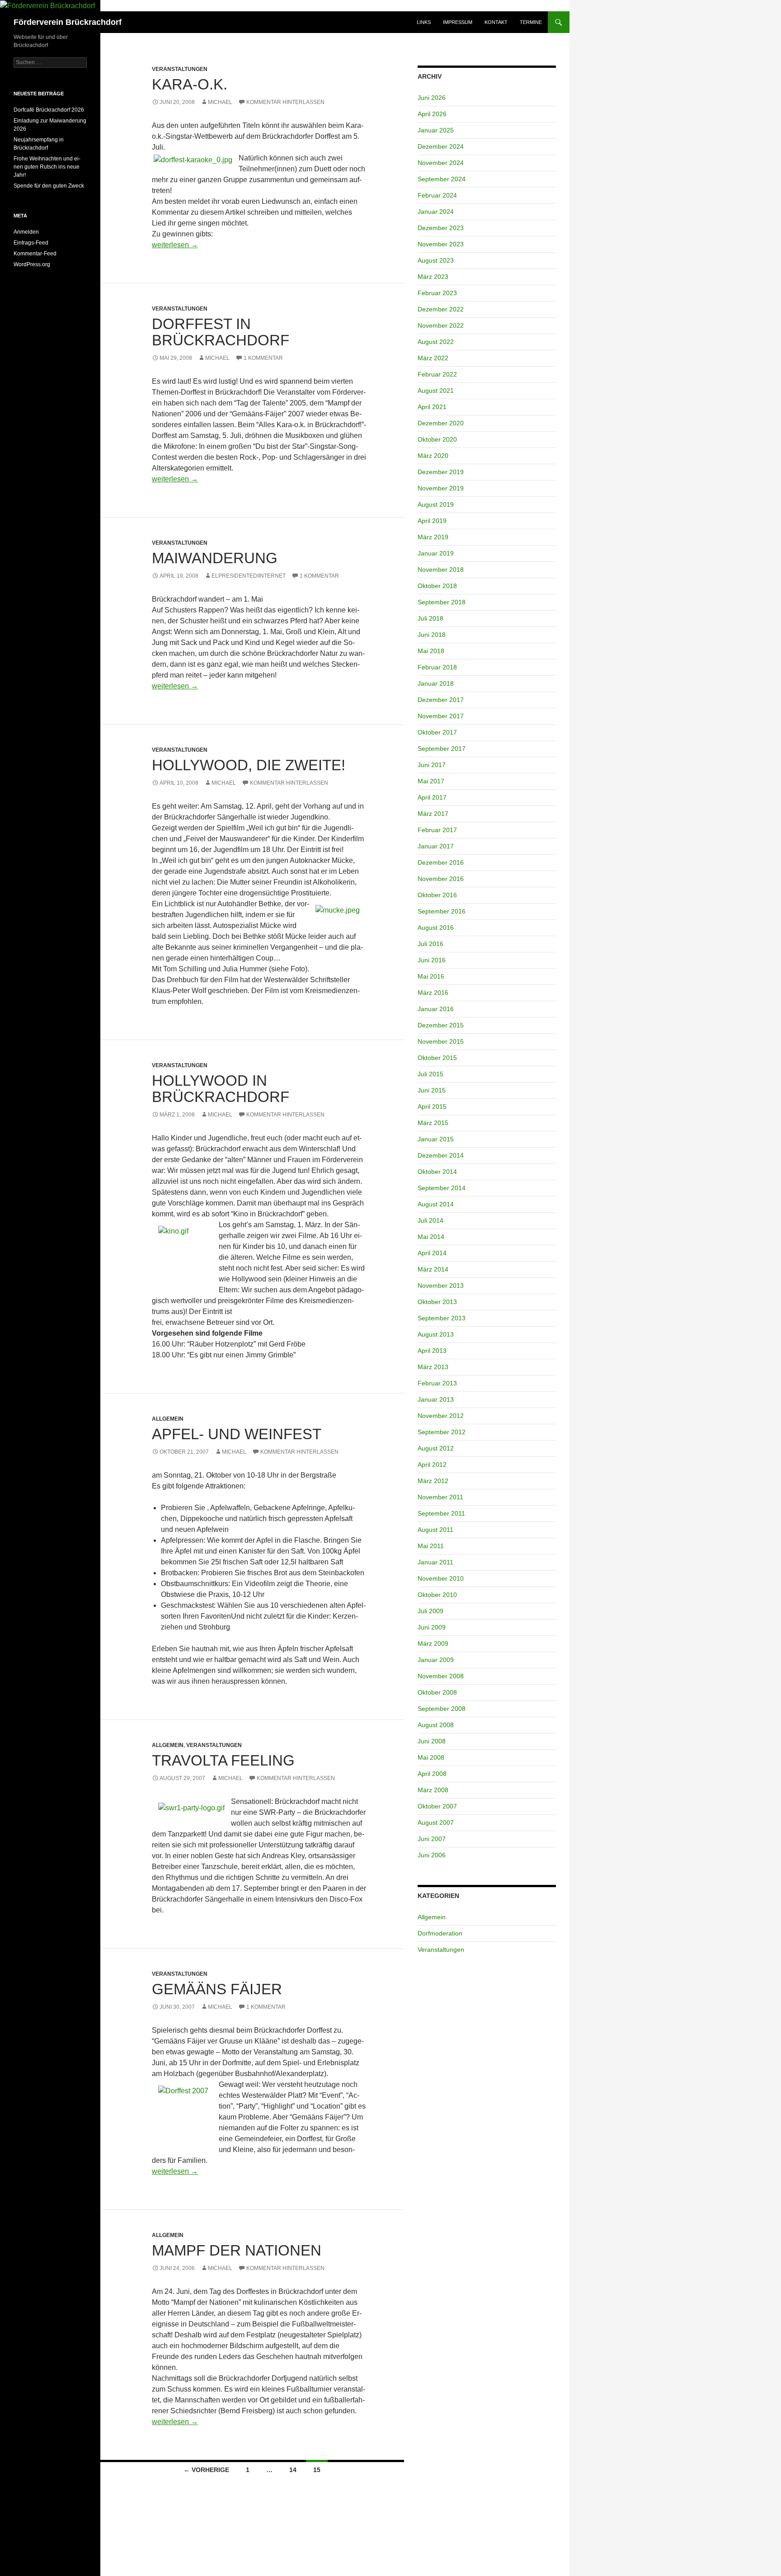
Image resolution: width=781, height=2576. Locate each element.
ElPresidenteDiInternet (249, 576)
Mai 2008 (431, 1757)
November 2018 (441, 570)
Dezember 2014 (441, 1155)
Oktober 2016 (437, 895)
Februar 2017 (437, 830)
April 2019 (432, 521)
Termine (531, 22)
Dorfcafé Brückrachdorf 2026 (49, 110)
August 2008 (436, 1725)
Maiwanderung (215, 558)
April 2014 (432, 1253)
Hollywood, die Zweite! (249, 765)
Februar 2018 (437, 667)
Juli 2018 (430, 618)
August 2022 (436, 342)
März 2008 (433, 1790)
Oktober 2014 (437, 1172)
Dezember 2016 (441, 862)
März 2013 (433, 1367)
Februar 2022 (437, 374)
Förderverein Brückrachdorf (68, 22)
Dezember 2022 (441, 309)
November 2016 (441, 879)
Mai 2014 (431, 1237)
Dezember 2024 (441, 146)
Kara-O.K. (190, 84)
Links (424, 22)
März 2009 (433, 1644)
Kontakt (496, 22)
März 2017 (433, 814)
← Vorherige (206, 2470)
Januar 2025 (436, 130)
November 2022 (441, 325)
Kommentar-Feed (35, 254)
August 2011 (435, 1530)
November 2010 (441, 1578)
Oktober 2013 (437, 1302)
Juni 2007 (432, 1839)
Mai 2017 (431, 781)
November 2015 (441, 1041)
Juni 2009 (432, 1627)
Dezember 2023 (441, 228)
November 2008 (441, 1676)
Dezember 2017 (441, 700)
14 (293, 2470)
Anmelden (26, 232)
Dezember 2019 (441, 472)
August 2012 (436, 1448)
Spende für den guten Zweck (49, 186)
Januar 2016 (436, 1009)
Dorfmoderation (440, 1933)
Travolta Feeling (223, 1760)
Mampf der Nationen (237, 2250)
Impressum (458, 22)
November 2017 (441, 716)
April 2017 (432, 797)
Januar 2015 (436, 1139)
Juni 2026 (432, 98)
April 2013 (432, 1351)
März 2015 (433, 1123)
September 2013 (442, 1318)
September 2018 (442, 602)
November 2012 (441, 1416)
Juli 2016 (430, 944)
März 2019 (433, 537)
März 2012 (433, 1481)
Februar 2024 (437, 195)
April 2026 (432, 114)
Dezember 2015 (441, 1025)
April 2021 (432, 407)
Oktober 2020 (437, 439)
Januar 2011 (435, 1562)
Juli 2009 (430, 1611)
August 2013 (436, 1334)
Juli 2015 (430, 1074)
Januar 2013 (436, 1399)
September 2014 (442, 1188)
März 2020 (433, 456)
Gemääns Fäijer (217, 1989)
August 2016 (436, 928)
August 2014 (436, 1204)
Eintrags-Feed (31, 243)
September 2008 (442, 1709)
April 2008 (432, 1774)
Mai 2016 (431, 976)
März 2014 (433, 1269)
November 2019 (441, 488)
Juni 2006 (432, 1855)
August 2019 (436, 504)
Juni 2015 (432, 1090)
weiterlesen (175, 245)
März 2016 (433, 993)
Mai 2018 (431, 651)
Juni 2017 (432, 765)
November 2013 (441, 1286)
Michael (220, 102)
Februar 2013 (437, 1383)
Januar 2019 (436, 553)
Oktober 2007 (437, 1806)
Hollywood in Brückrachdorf (221, 1089)
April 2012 (432, 1465)
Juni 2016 (432, 960)
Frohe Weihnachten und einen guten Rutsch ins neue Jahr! (47, 167)
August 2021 (436, 391)
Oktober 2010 (437, 1595)
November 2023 (441, 244)
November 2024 (441, 163)
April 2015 (432, 1107)
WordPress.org (32, 264)
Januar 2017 (436, 846)
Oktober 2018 (437, 586)
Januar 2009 (436, 1660)
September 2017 (442, 749)
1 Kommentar (263, 358)
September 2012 (442, 1432)
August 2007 (436, 1823)
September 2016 (442, 911)
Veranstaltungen (180, 69)
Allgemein (168, 1419)
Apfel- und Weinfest (237, 1434)
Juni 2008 (432, 1741)
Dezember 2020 (441, 423)
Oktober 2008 (437, 1692)
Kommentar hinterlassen (285, 102)
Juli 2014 (430, 1220)
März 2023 (433, 277)
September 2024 (442, 179)
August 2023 (436, 260)
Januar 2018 (436, 683)
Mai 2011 (431, 1546)
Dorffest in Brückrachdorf (221, 332)
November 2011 (440, 1497)
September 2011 (441, 1513)
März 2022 (433, 358)
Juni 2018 (432, 635)
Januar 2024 (436, 212)
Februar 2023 (437, 293)
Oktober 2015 (437, 1058)
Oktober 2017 (437, 732)
